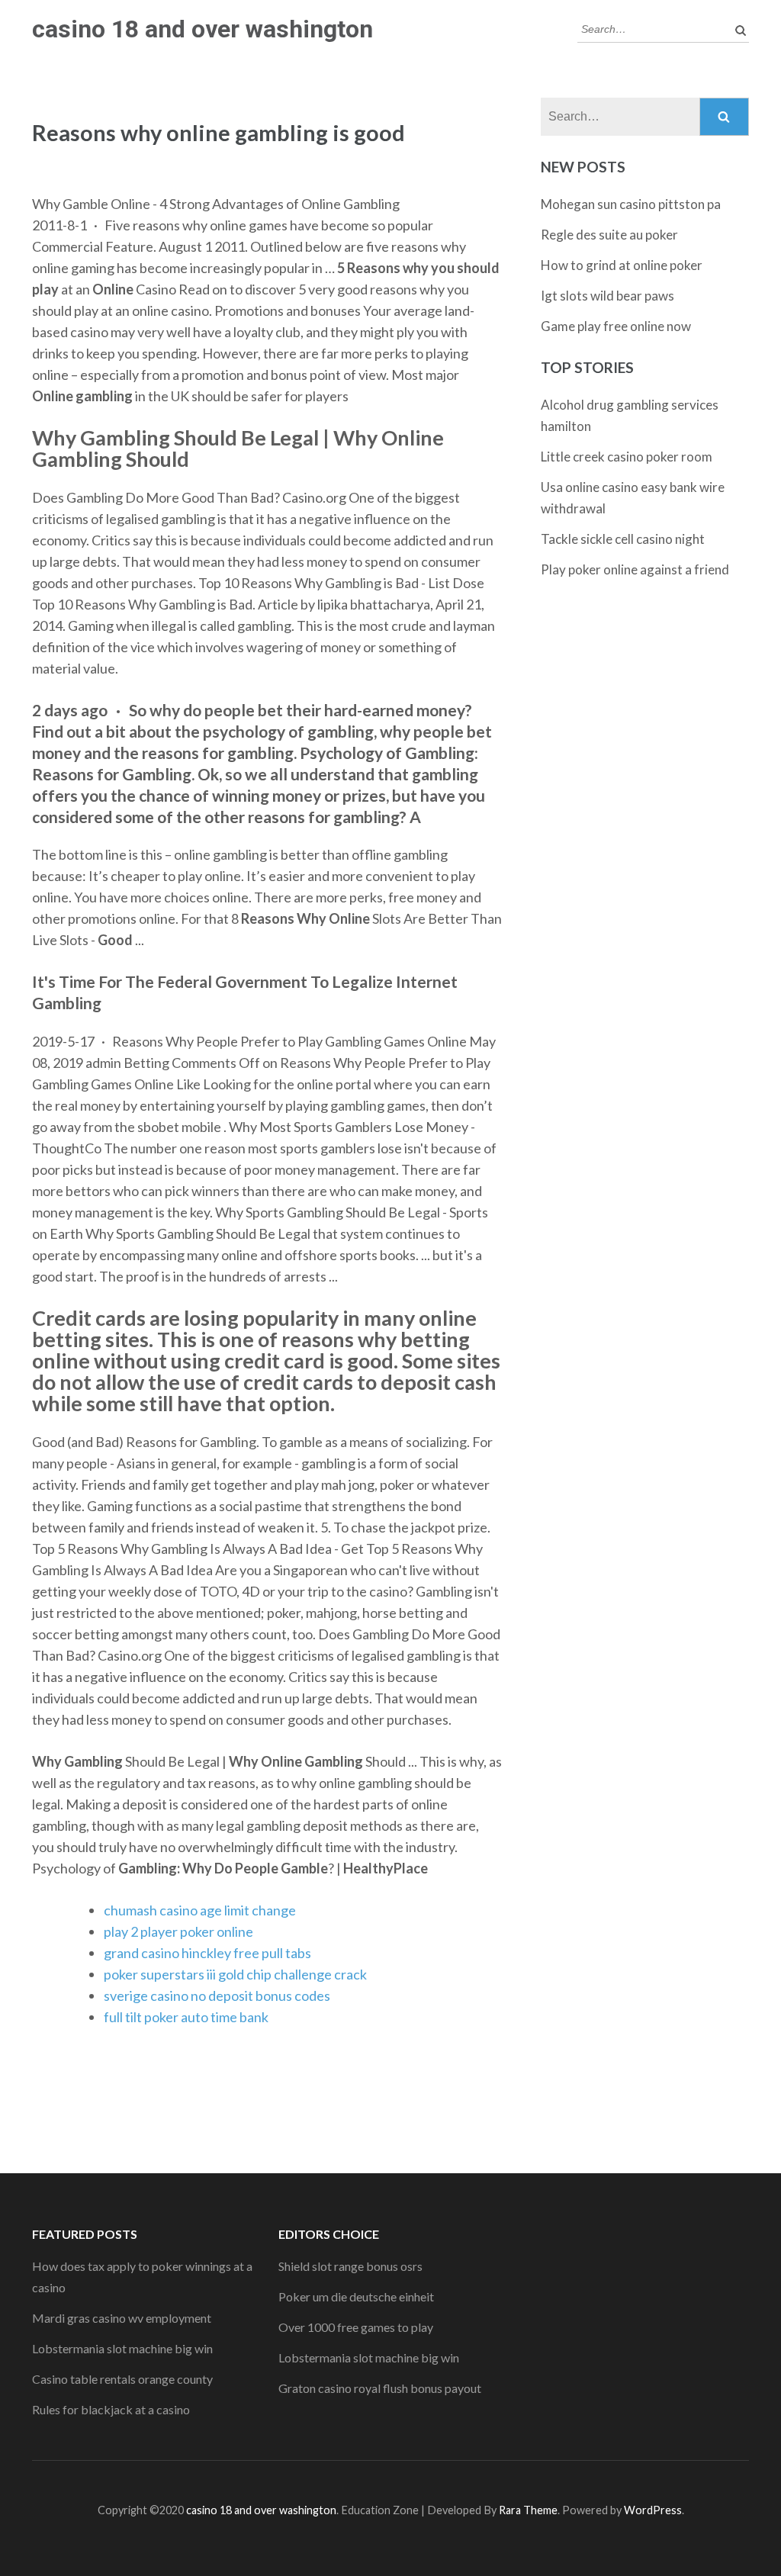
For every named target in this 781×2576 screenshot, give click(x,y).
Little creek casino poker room (627, 457)
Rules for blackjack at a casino (111, 2409)
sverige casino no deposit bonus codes (217, 1996)
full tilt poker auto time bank (186, 2017)
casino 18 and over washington (202, 29)
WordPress (653, 2510)
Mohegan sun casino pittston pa (631, 204)
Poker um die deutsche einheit (356, 2296)
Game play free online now (616, 326)
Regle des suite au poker (609, 235)
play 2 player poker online (178, 1931)
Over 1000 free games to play (356, 2327)
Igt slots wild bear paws (607, 296)
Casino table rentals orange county (122, 2379)
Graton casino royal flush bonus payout (380, 2388)
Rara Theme (528, 2510)
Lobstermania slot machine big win (122, 2348)
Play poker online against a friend (635, 569)
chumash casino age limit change (200, 1910)
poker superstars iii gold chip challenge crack (235, 1974)
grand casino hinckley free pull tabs (207, 1953)
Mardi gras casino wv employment (122, 2318)
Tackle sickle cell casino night (623, 539)
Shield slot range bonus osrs (350, 2266)
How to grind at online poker (622, 265)
